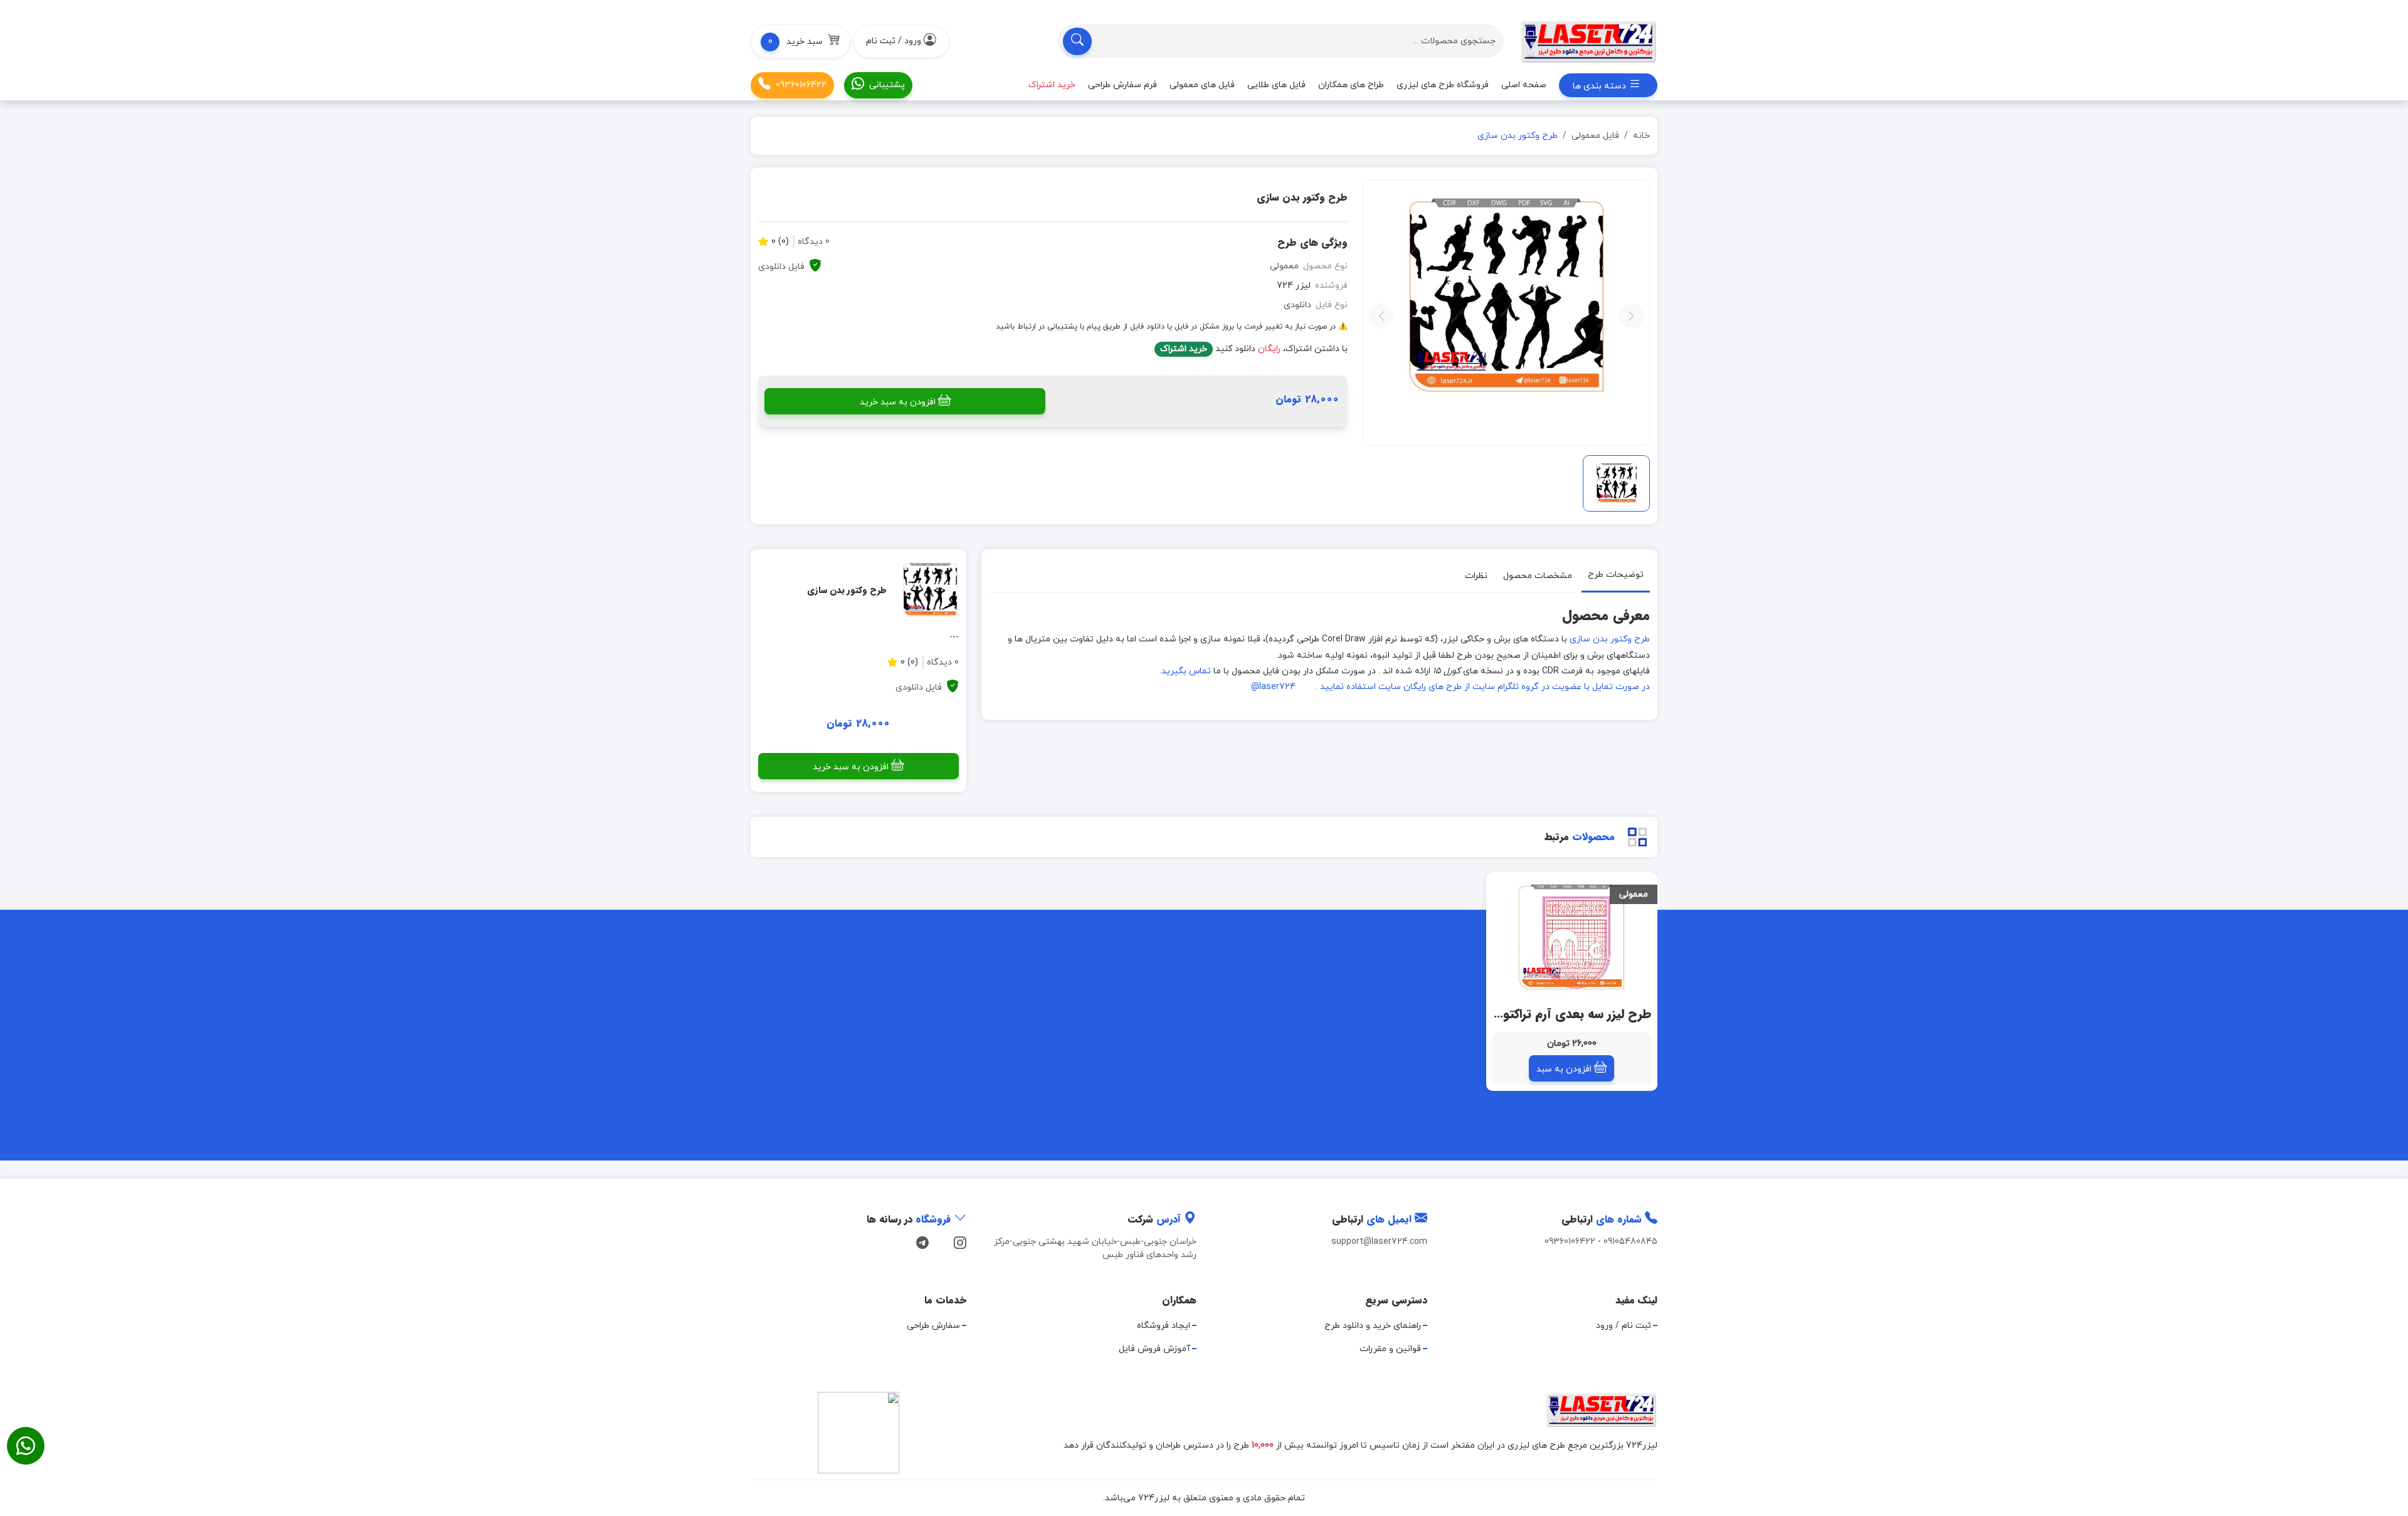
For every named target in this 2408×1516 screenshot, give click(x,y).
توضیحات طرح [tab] (1616, 575)
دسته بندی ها (1601, 86)
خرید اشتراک (1184, 349)
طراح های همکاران (1351, 85)
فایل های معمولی (1202, 85)
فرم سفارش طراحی (1122, 85)
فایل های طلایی (1276, 85)
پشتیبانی (887, 85)
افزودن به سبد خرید (898, 402)
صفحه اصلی (1524, 85)
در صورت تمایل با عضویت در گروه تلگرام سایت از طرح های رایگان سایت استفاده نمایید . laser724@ (1450, 687)
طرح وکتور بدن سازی (1610, 639)
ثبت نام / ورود (1624, 1326)
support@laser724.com (1379, 1242)
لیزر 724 (1294, 286)
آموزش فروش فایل (1154, 1349)
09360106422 (801, 85)
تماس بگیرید (1186, 671)
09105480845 (1630, 1242)
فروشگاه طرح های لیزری (1443, 85)
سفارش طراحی (933, 1326)
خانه (1641, 136)
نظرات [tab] (1476, 576)
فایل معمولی (1595, 136)
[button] (800, 41)
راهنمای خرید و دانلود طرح (1373, 1326)
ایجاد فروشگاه (1164, 1326)
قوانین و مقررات (1390, 1349)
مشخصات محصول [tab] (1538, 576)
